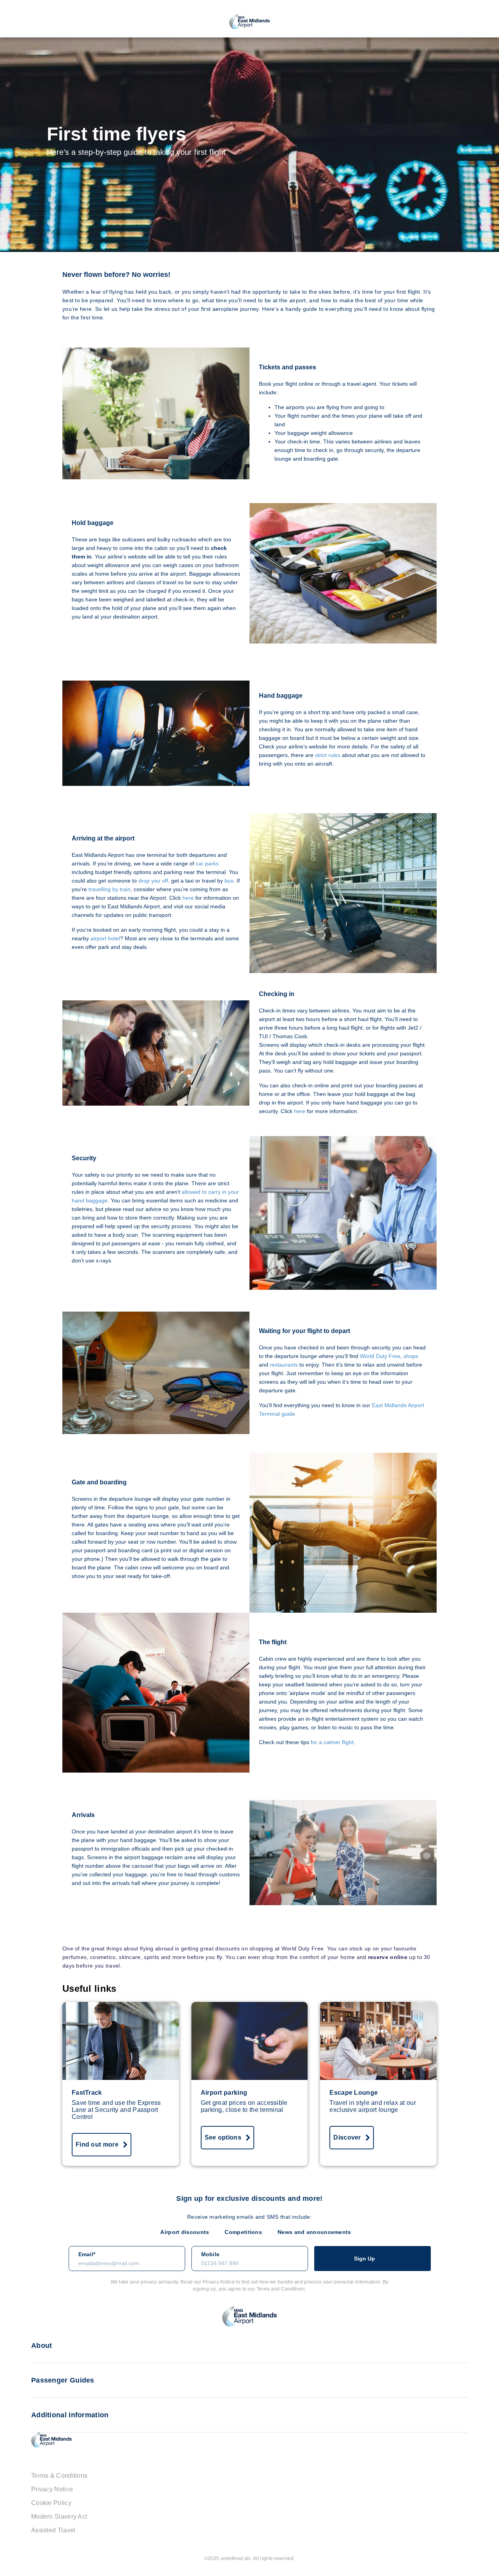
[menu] (11, 22)
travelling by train (110, 889)
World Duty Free (380, 1356)
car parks (207, 863)
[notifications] (472, 22)
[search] (27, 22)
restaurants (284, 1365)
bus (229, 881)
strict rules (328, 755)
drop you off (153, 881)
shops (411, 1356)
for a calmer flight (332, 1742)
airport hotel (105, 938)
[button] (488, 22)
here (188, 898)
